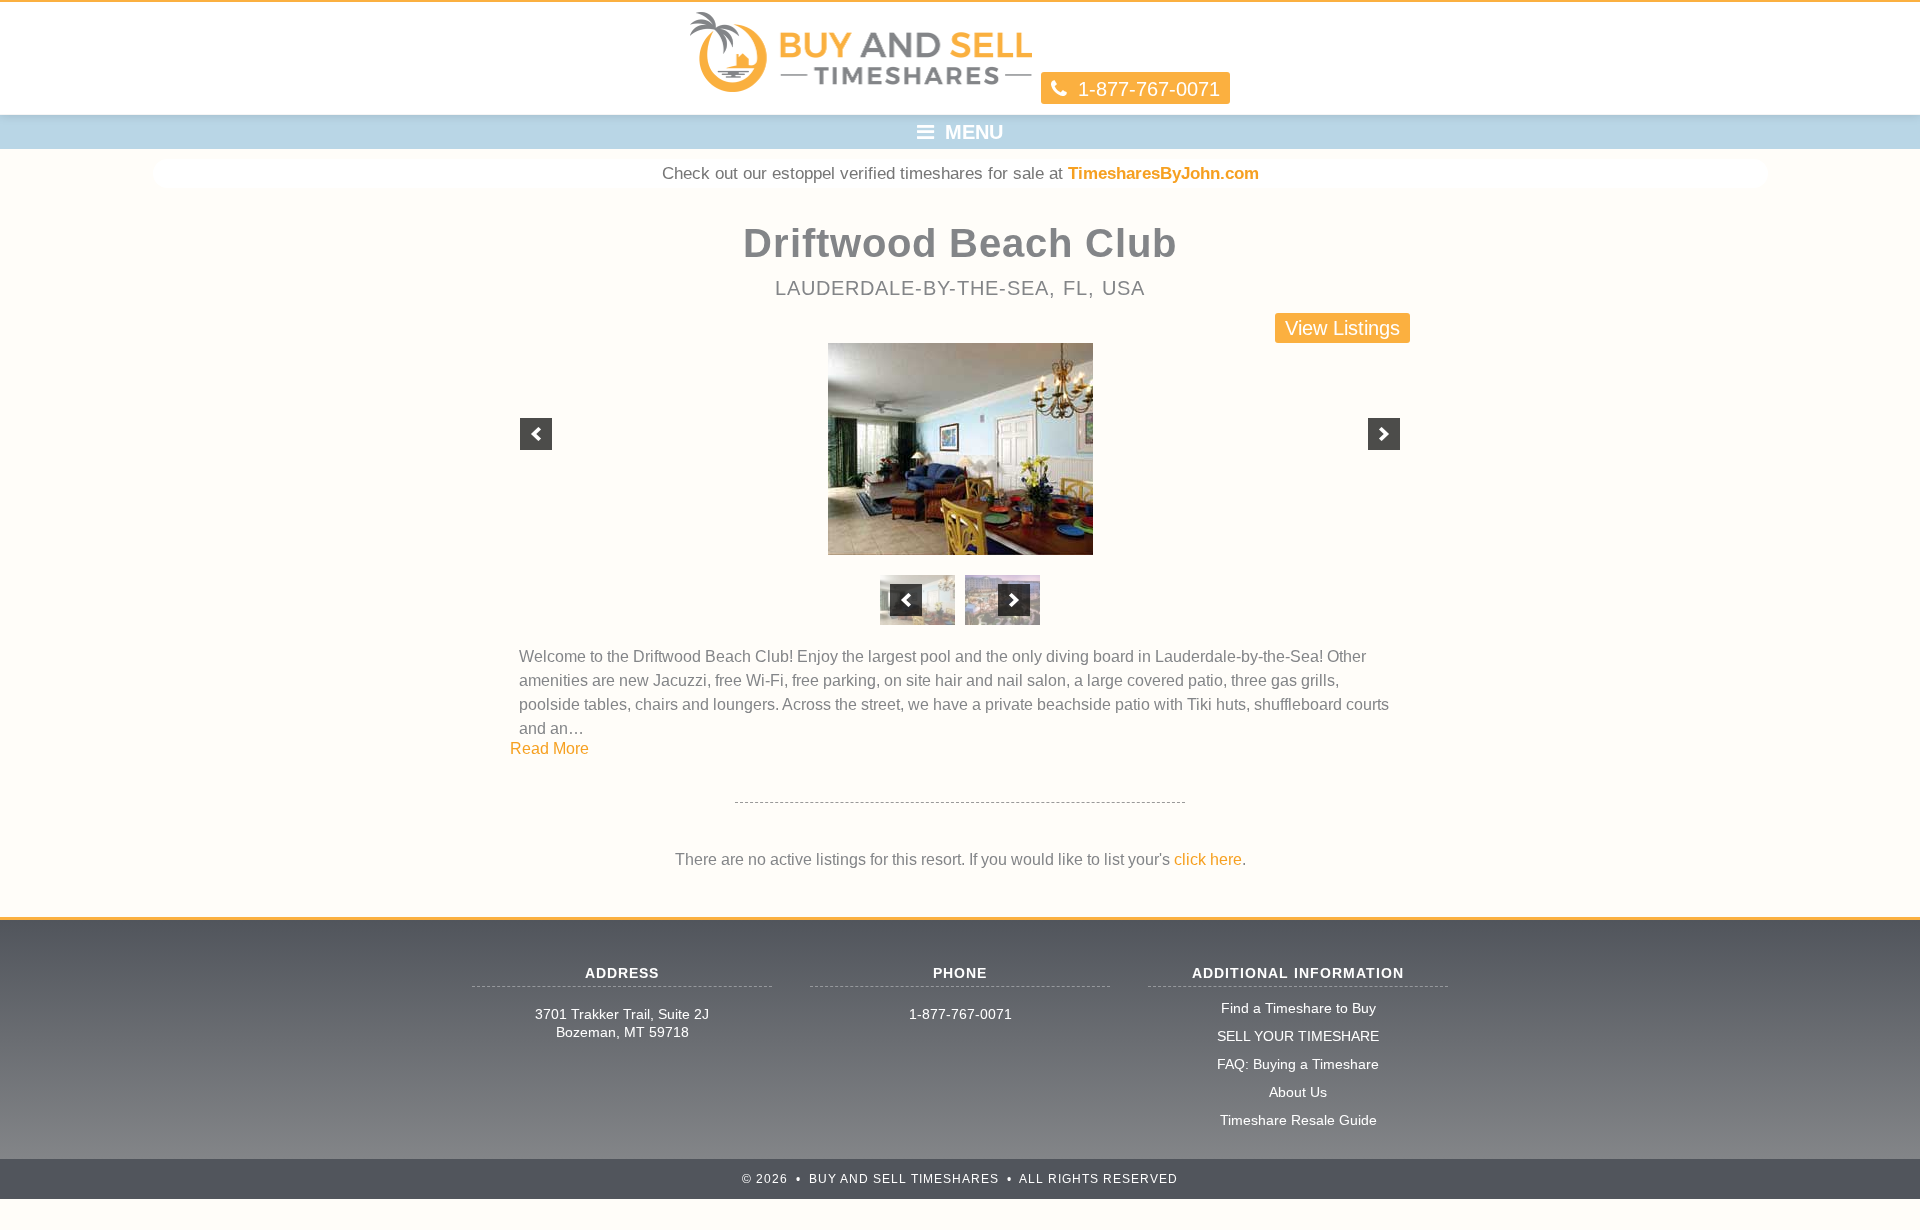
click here (1208, 859)
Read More (549, 748)
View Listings (1342, 328)
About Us (1298, 1092)
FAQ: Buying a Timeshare (1298, 1064)
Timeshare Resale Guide (1298, 1120)
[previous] (536, 434)
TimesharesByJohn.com (1163, 173)
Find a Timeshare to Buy (1298, 1008)
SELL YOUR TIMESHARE (1298, 1036)
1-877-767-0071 (960, 1014)
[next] (1384, 434)
